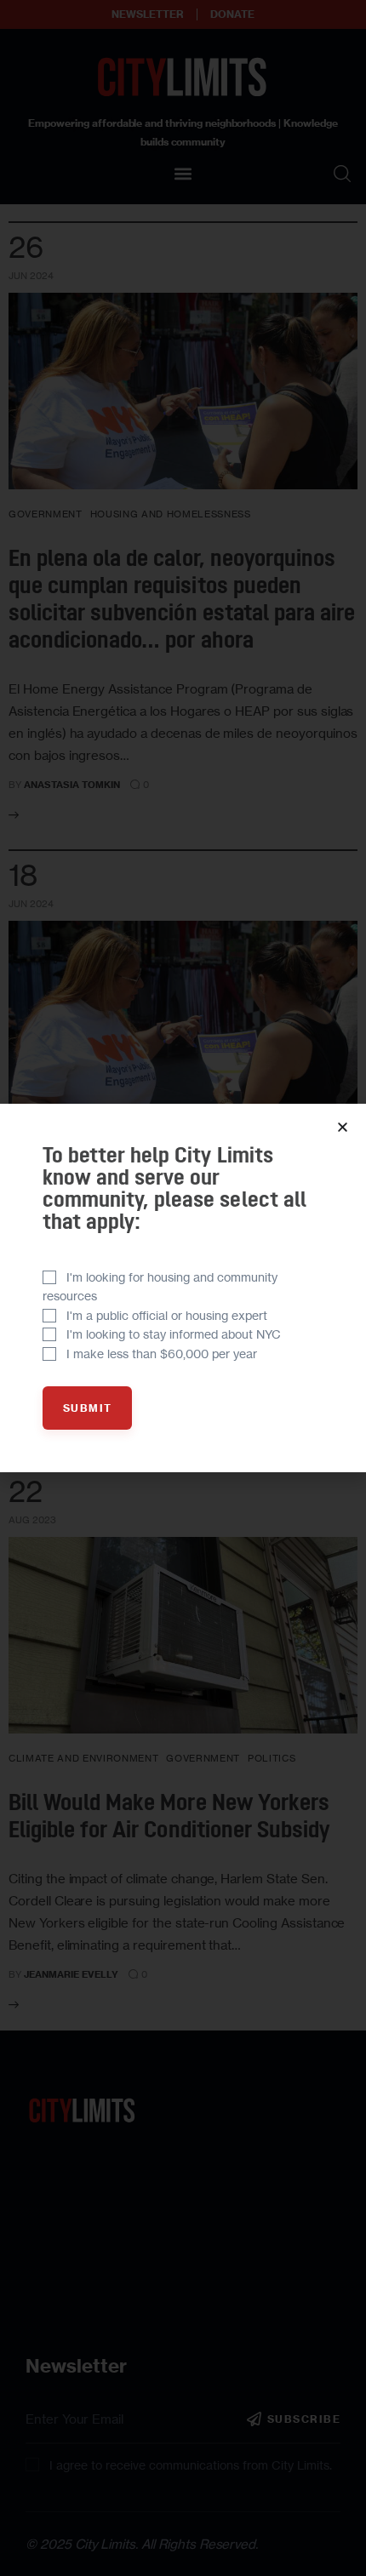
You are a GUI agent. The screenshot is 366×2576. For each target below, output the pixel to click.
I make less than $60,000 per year (162, 1354)
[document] (183, 1288)
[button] (343, 1127)
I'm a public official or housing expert (167, 1315)
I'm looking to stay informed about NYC (174, 1334)
